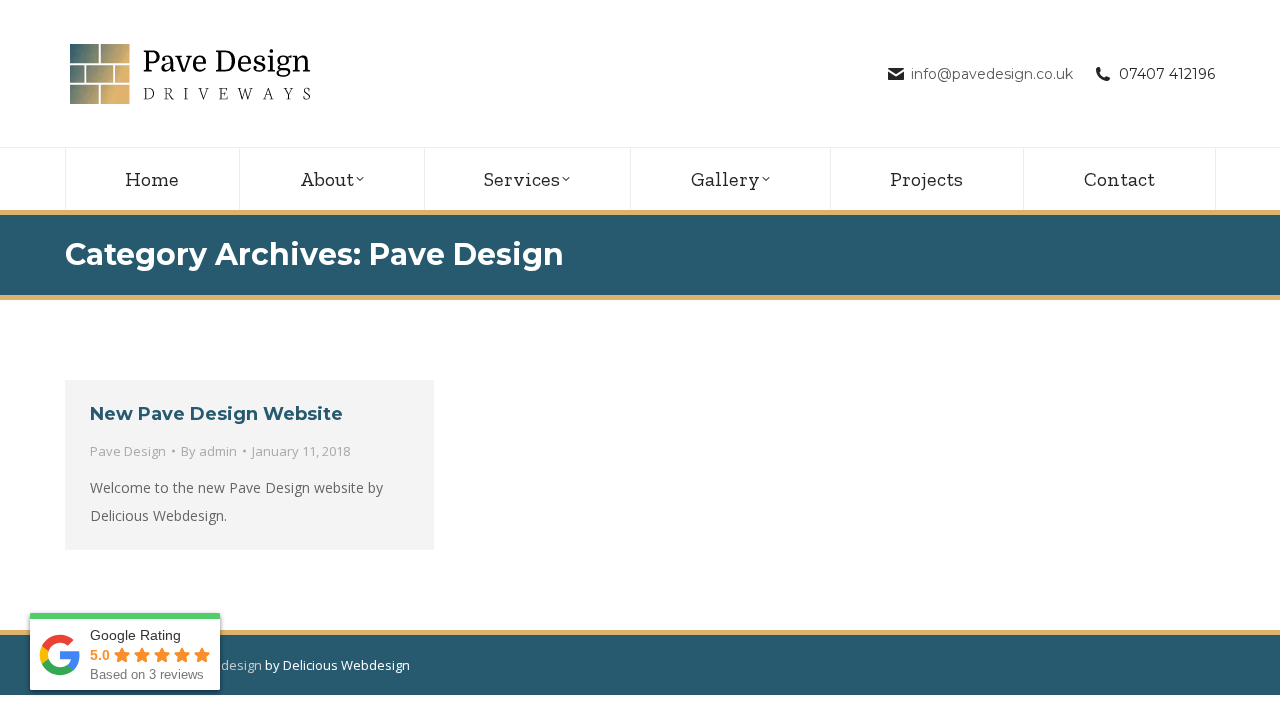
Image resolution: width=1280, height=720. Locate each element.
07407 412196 (1167, 74)
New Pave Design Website (216, 414)
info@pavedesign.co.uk (992, 74)
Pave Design (128, 451)
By (209, 451)
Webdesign (227, 665)
